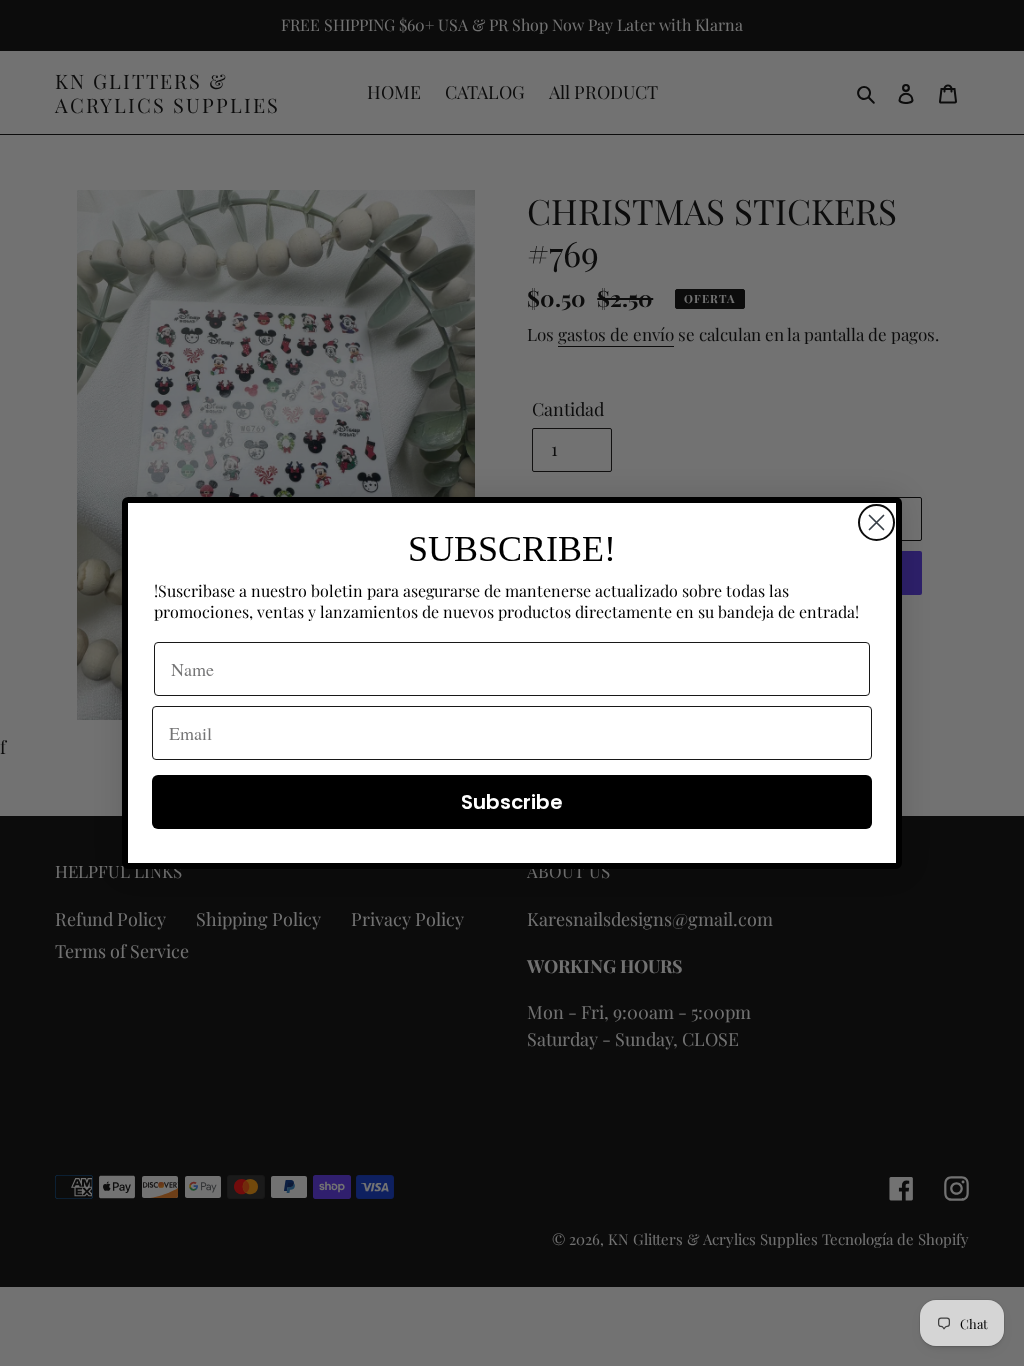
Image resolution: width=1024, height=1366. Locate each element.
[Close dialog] (876, 522)
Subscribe (512, 802)
